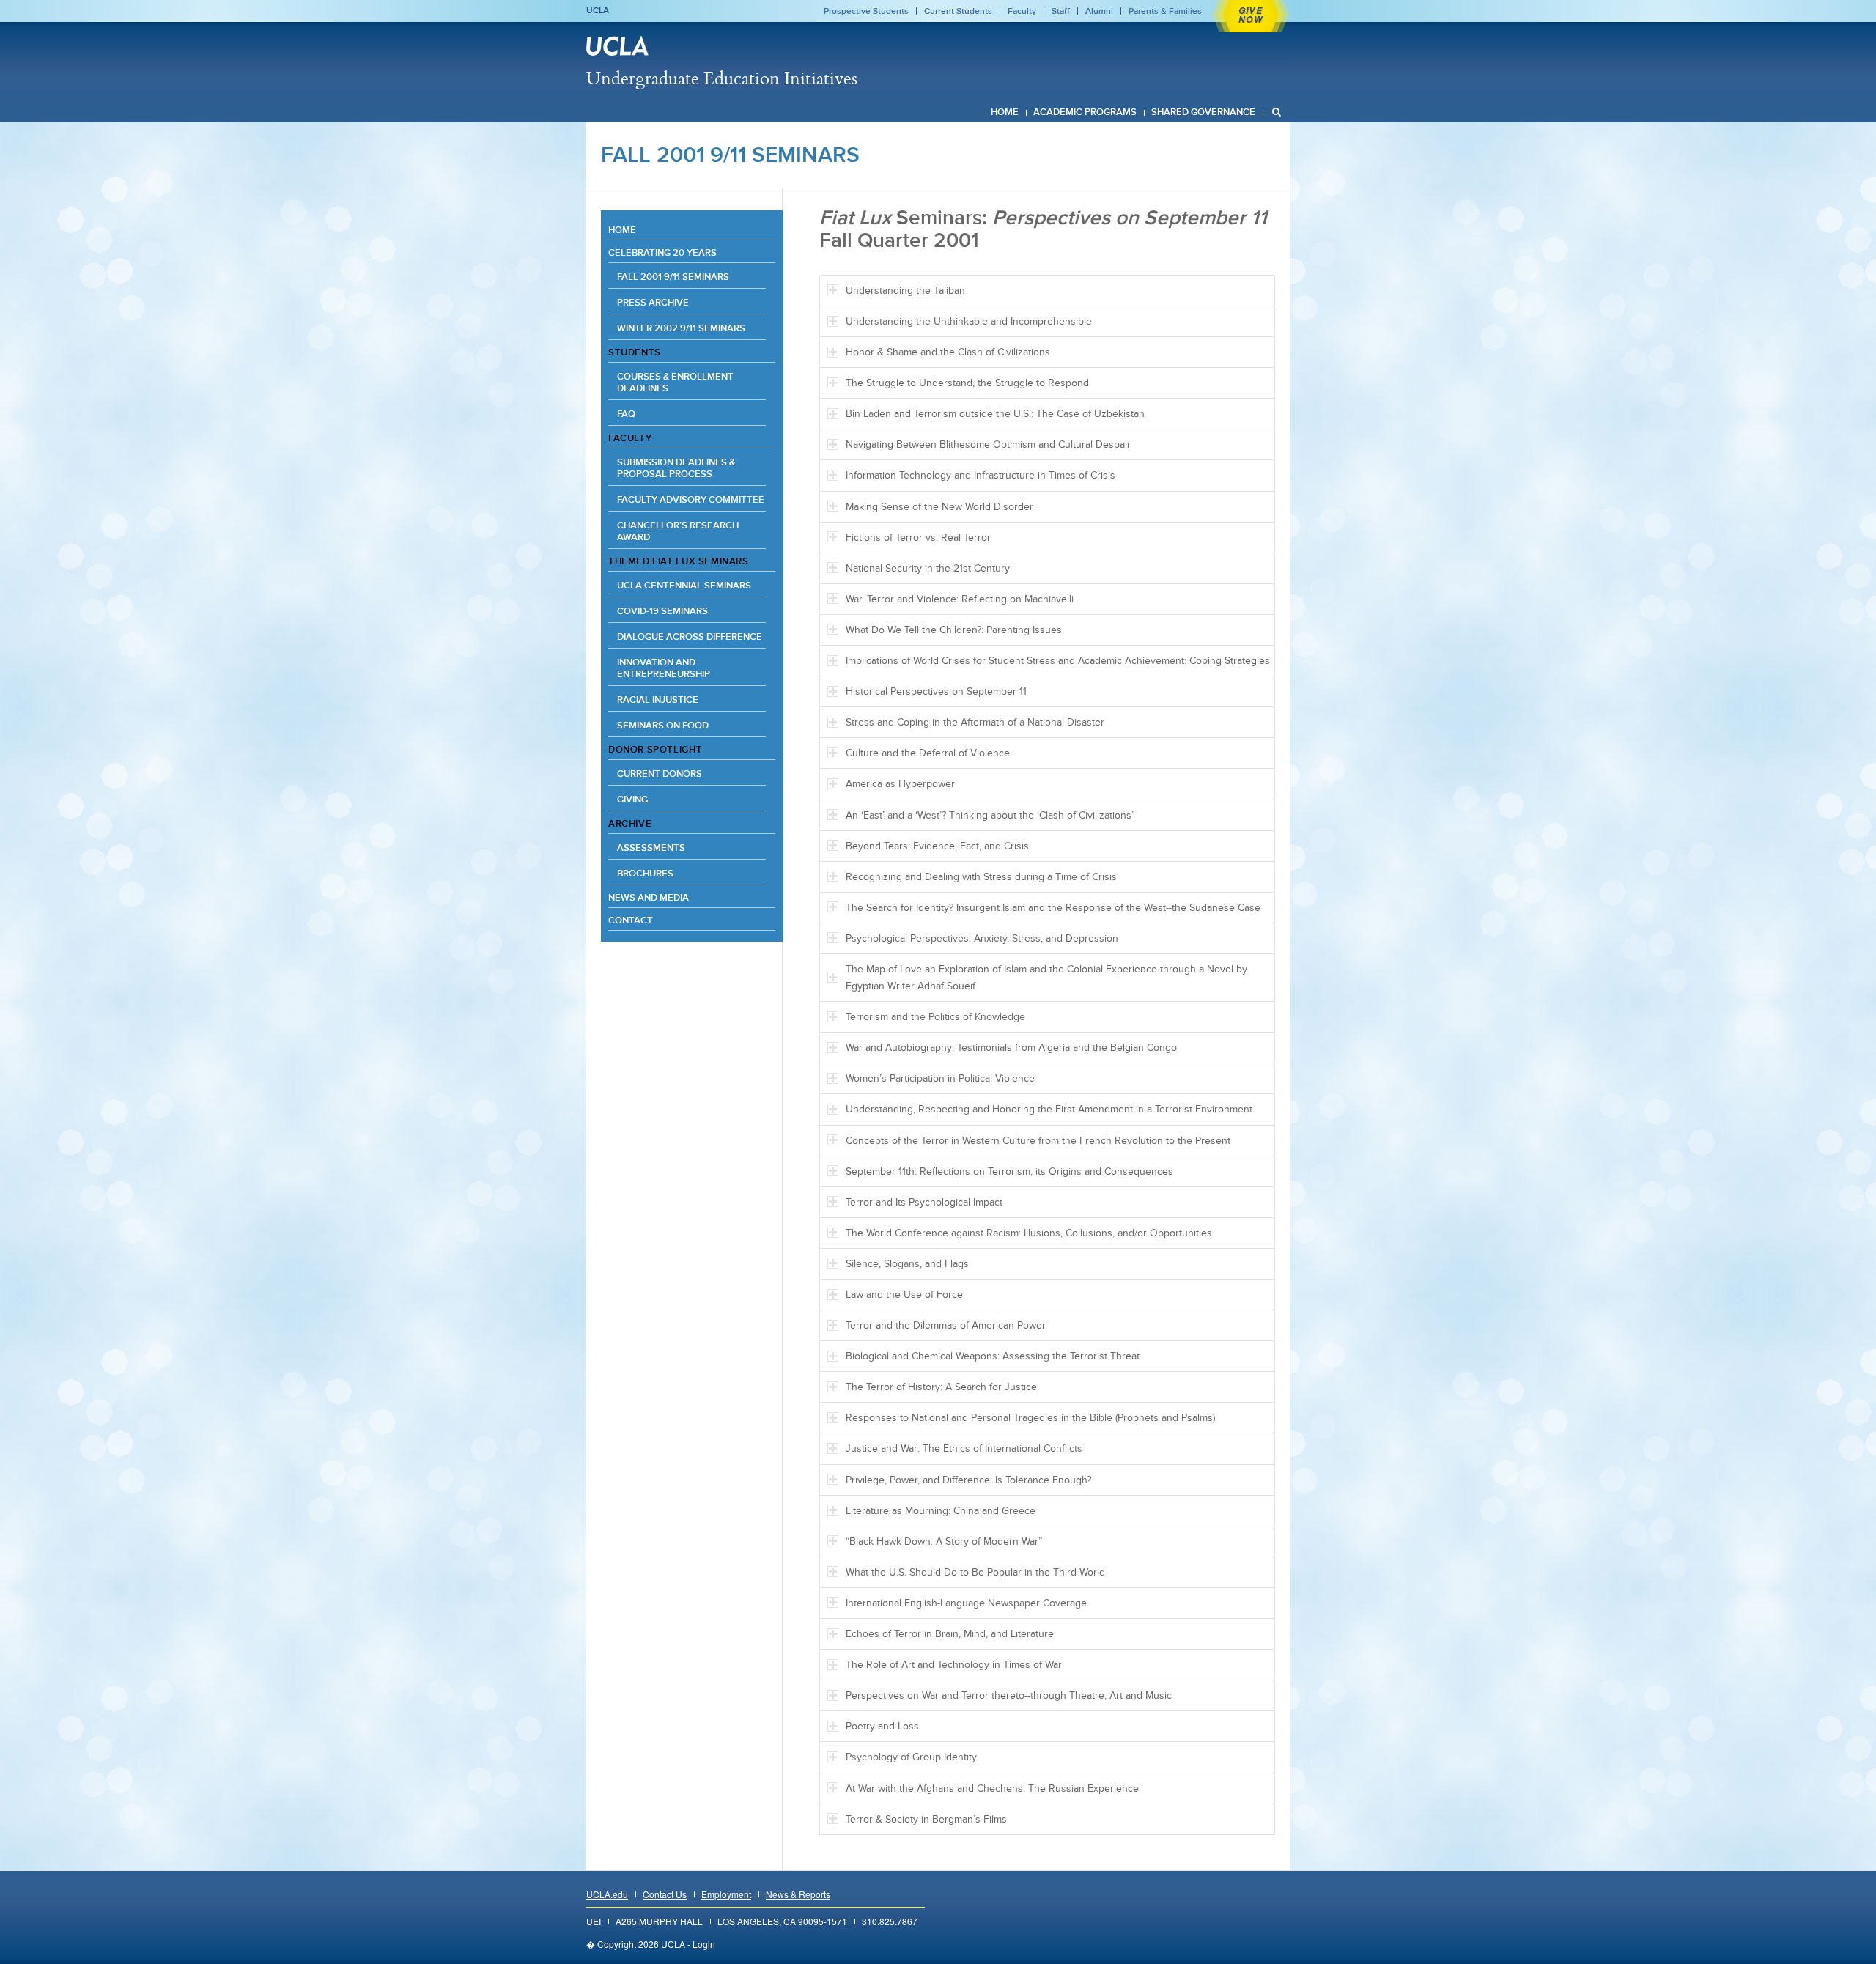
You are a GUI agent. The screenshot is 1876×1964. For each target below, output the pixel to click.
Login (704, 1944)
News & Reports (798, 1894)
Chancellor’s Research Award (678, 531)
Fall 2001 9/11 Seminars (730, 155)
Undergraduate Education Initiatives (722, 78)
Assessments (651, 848)
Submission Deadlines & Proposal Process (676, 468)
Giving (632, 799)
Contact (631, 920)
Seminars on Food (663, 725)
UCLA (598, 10)
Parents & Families (1165, 11)
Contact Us (665, 1894)
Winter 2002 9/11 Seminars (681, 328)
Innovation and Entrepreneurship (664, 668)
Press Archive (653, 302)
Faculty (1022, 11)
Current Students (958, 11)
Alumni (1099, 11)
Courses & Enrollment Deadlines (675, 382)
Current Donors (660, 774)
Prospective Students (866, 11)
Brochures (645, 873)
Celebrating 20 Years (662, 252)
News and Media (649, 897)
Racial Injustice (658, 699)
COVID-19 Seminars (662, 611)
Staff (1061, 11)
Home (622, 230)
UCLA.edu (607, 1894)
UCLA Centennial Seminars (684, 585)
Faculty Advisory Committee (691, 499)
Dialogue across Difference (690, 636)
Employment (726, 1894)
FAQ (626, 414)
